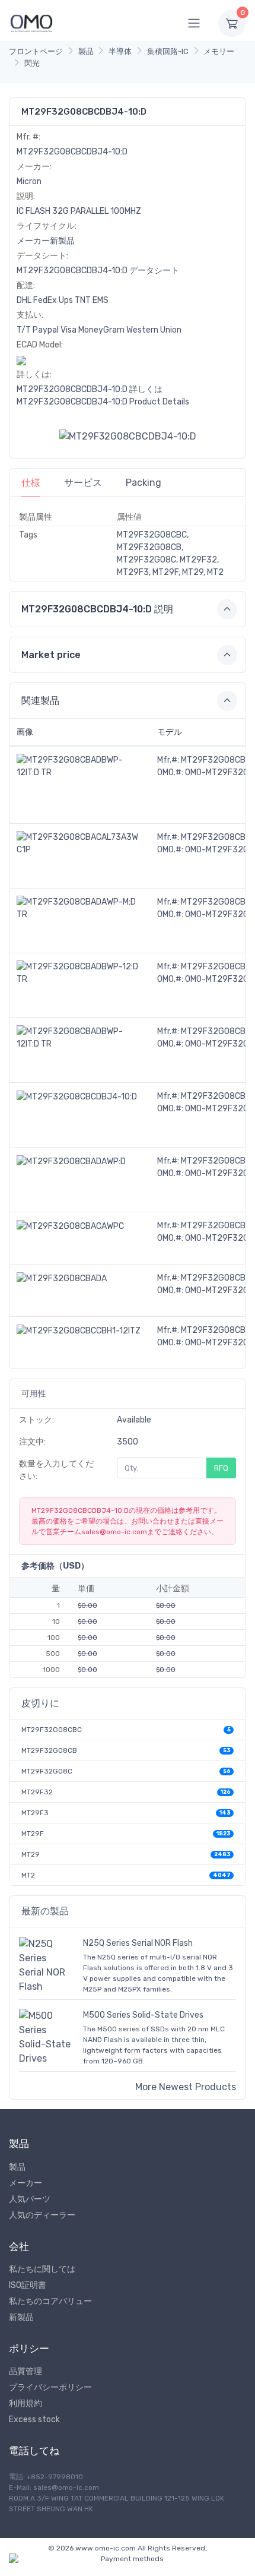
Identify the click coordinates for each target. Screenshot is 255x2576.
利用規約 (26, 2403)
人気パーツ (30, 2199)
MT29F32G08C (47, 1771)
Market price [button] (51, 655)
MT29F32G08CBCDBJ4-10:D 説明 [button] (97, 609)
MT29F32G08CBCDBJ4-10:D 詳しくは (90, 389)
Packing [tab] (144, 483)
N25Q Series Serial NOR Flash (138, 1943)
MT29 (31, 1854)
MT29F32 (37, 1792)
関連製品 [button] (40, 701)
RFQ (221, 1468)
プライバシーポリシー (50, 2387)
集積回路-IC (168, 51)
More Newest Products (186, 2087)
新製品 (21, 2317)
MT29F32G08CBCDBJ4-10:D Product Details (103, 402)
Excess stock (34, 2419)
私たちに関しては (42, 2269)
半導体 (120, 51)
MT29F (33, 1834)
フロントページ (36, 51)
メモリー (219, 51)
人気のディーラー (42, 2215)
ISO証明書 (28, 2285)
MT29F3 (35, 1813)
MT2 (28, 1875)
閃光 (32, 63)
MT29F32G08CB (49, 1750)
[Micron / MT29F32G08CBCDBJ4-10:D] (128, 436)
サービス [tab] (83, 483)
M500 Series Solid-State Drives (143, 2015)
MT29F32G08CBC (52, 1730)
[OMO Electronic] (31, 23)
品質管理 (26, 2371)
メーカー (26, 2183)
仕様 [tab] (31, 483)
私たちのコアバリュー (50, 2301)
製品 (86, 51)
